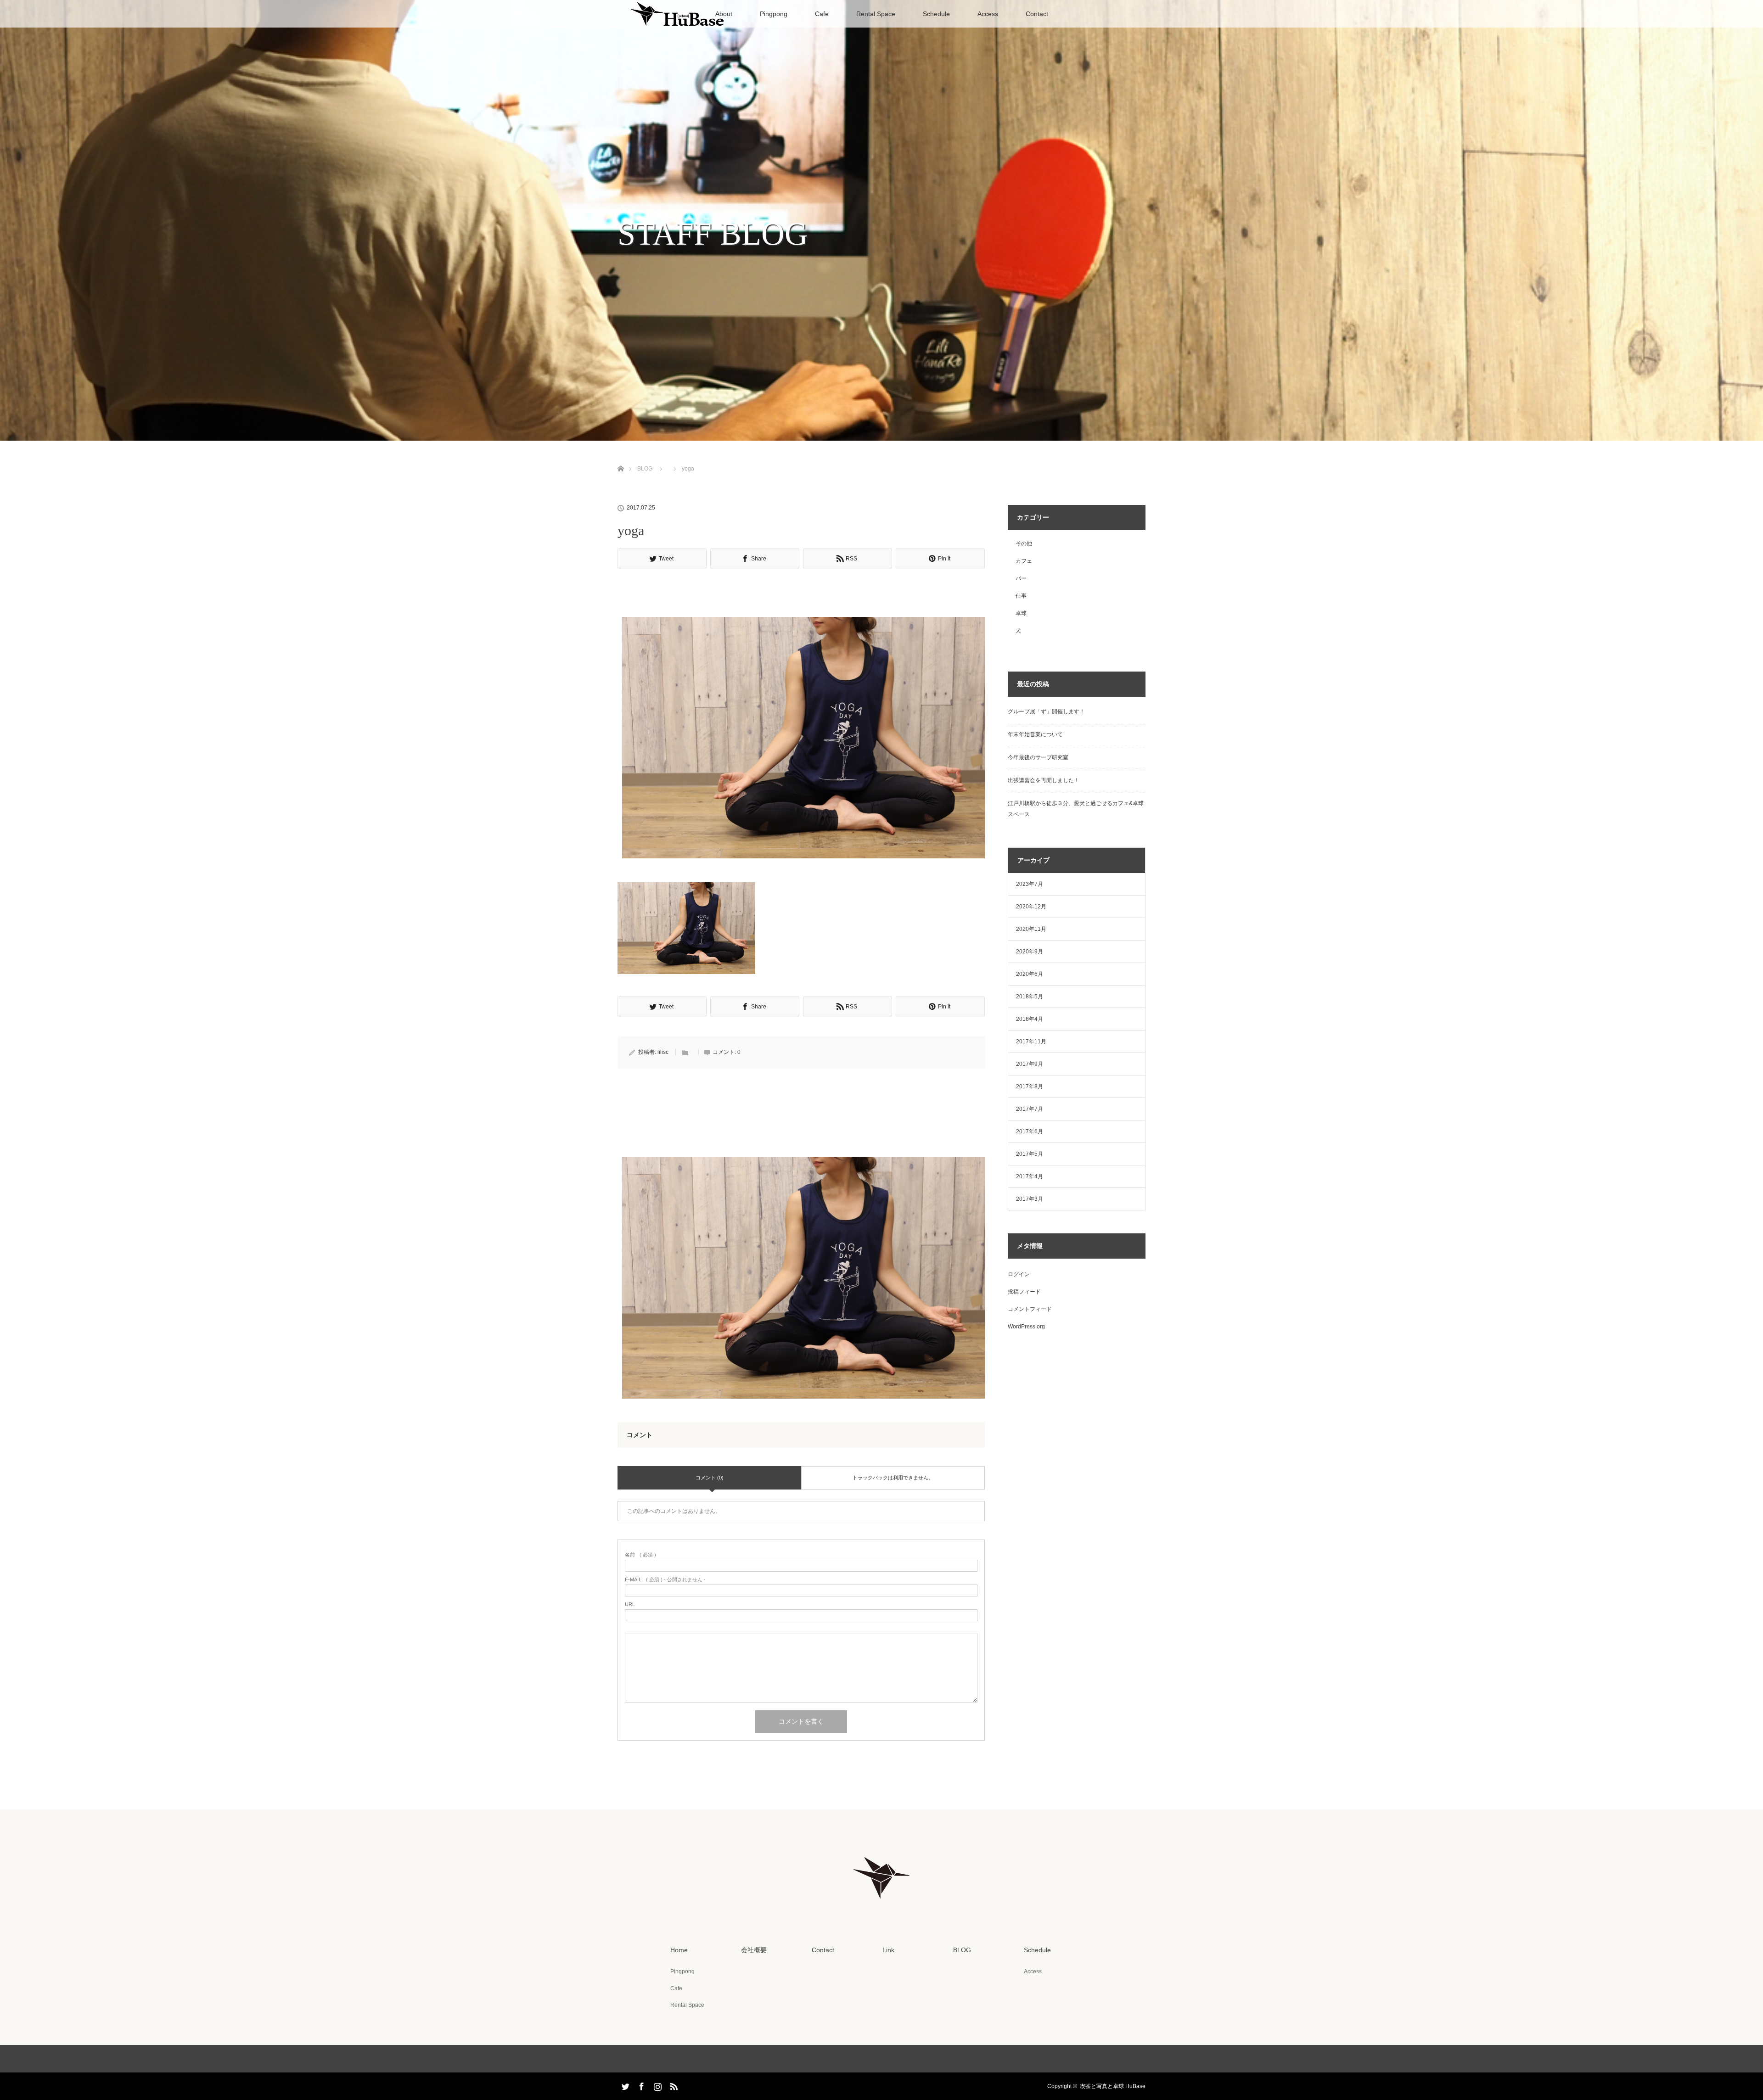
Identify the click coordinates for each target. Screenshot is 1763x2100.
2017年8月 (1030, 1086)
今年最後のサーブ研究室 (1038, 757)
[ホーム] (620, 458)
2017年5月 (1030, 1154)
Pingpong (774, 14)
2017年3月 (1030, 1199)
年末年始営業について (1035, 734)
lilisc (663, 1052)
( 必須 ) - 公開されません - (665, 1580)
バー (1021, 578)
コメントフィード (1030, 1309)
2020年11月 (1031, 929)
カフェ (1024, 561)
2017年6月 (1030, 1131)
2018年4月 (1030, 1019)
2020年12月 (1031, 907)
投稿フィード (1024, 1292)
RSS (673, 2085)
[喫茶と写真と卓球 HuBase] (881, 1904)
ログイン (1019, 1274)
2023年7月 (1030, 884)
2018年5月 (1030, 997)
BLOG (645, 469)
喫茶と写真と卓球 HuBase (1113, 2086)
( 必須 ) (640, 1555)
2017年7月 (1030, 1109)
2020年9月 (1030, 952)
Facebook (640, 2085)
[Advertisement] (801, 595)
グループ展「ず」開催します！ (1046, 711)
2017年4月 (1030, 1176)
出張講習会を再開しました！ (1044, 780)
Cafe (822, 14)
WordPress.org (1026, 1327)
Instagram (657, 2085)
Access (988, 14)
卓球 (1021, 613)
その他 (1024, 543)
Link (888, 1950)
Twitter (624, 2085)
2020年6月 (1030, 974)
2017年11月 (1031, 1042)
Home (679, 1950)
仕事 (1021, 596)
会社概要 (754, 1950)
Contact (1037, 14)
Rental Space (876, 14)
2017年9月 (1030, 1064)
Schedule (936, 14)
